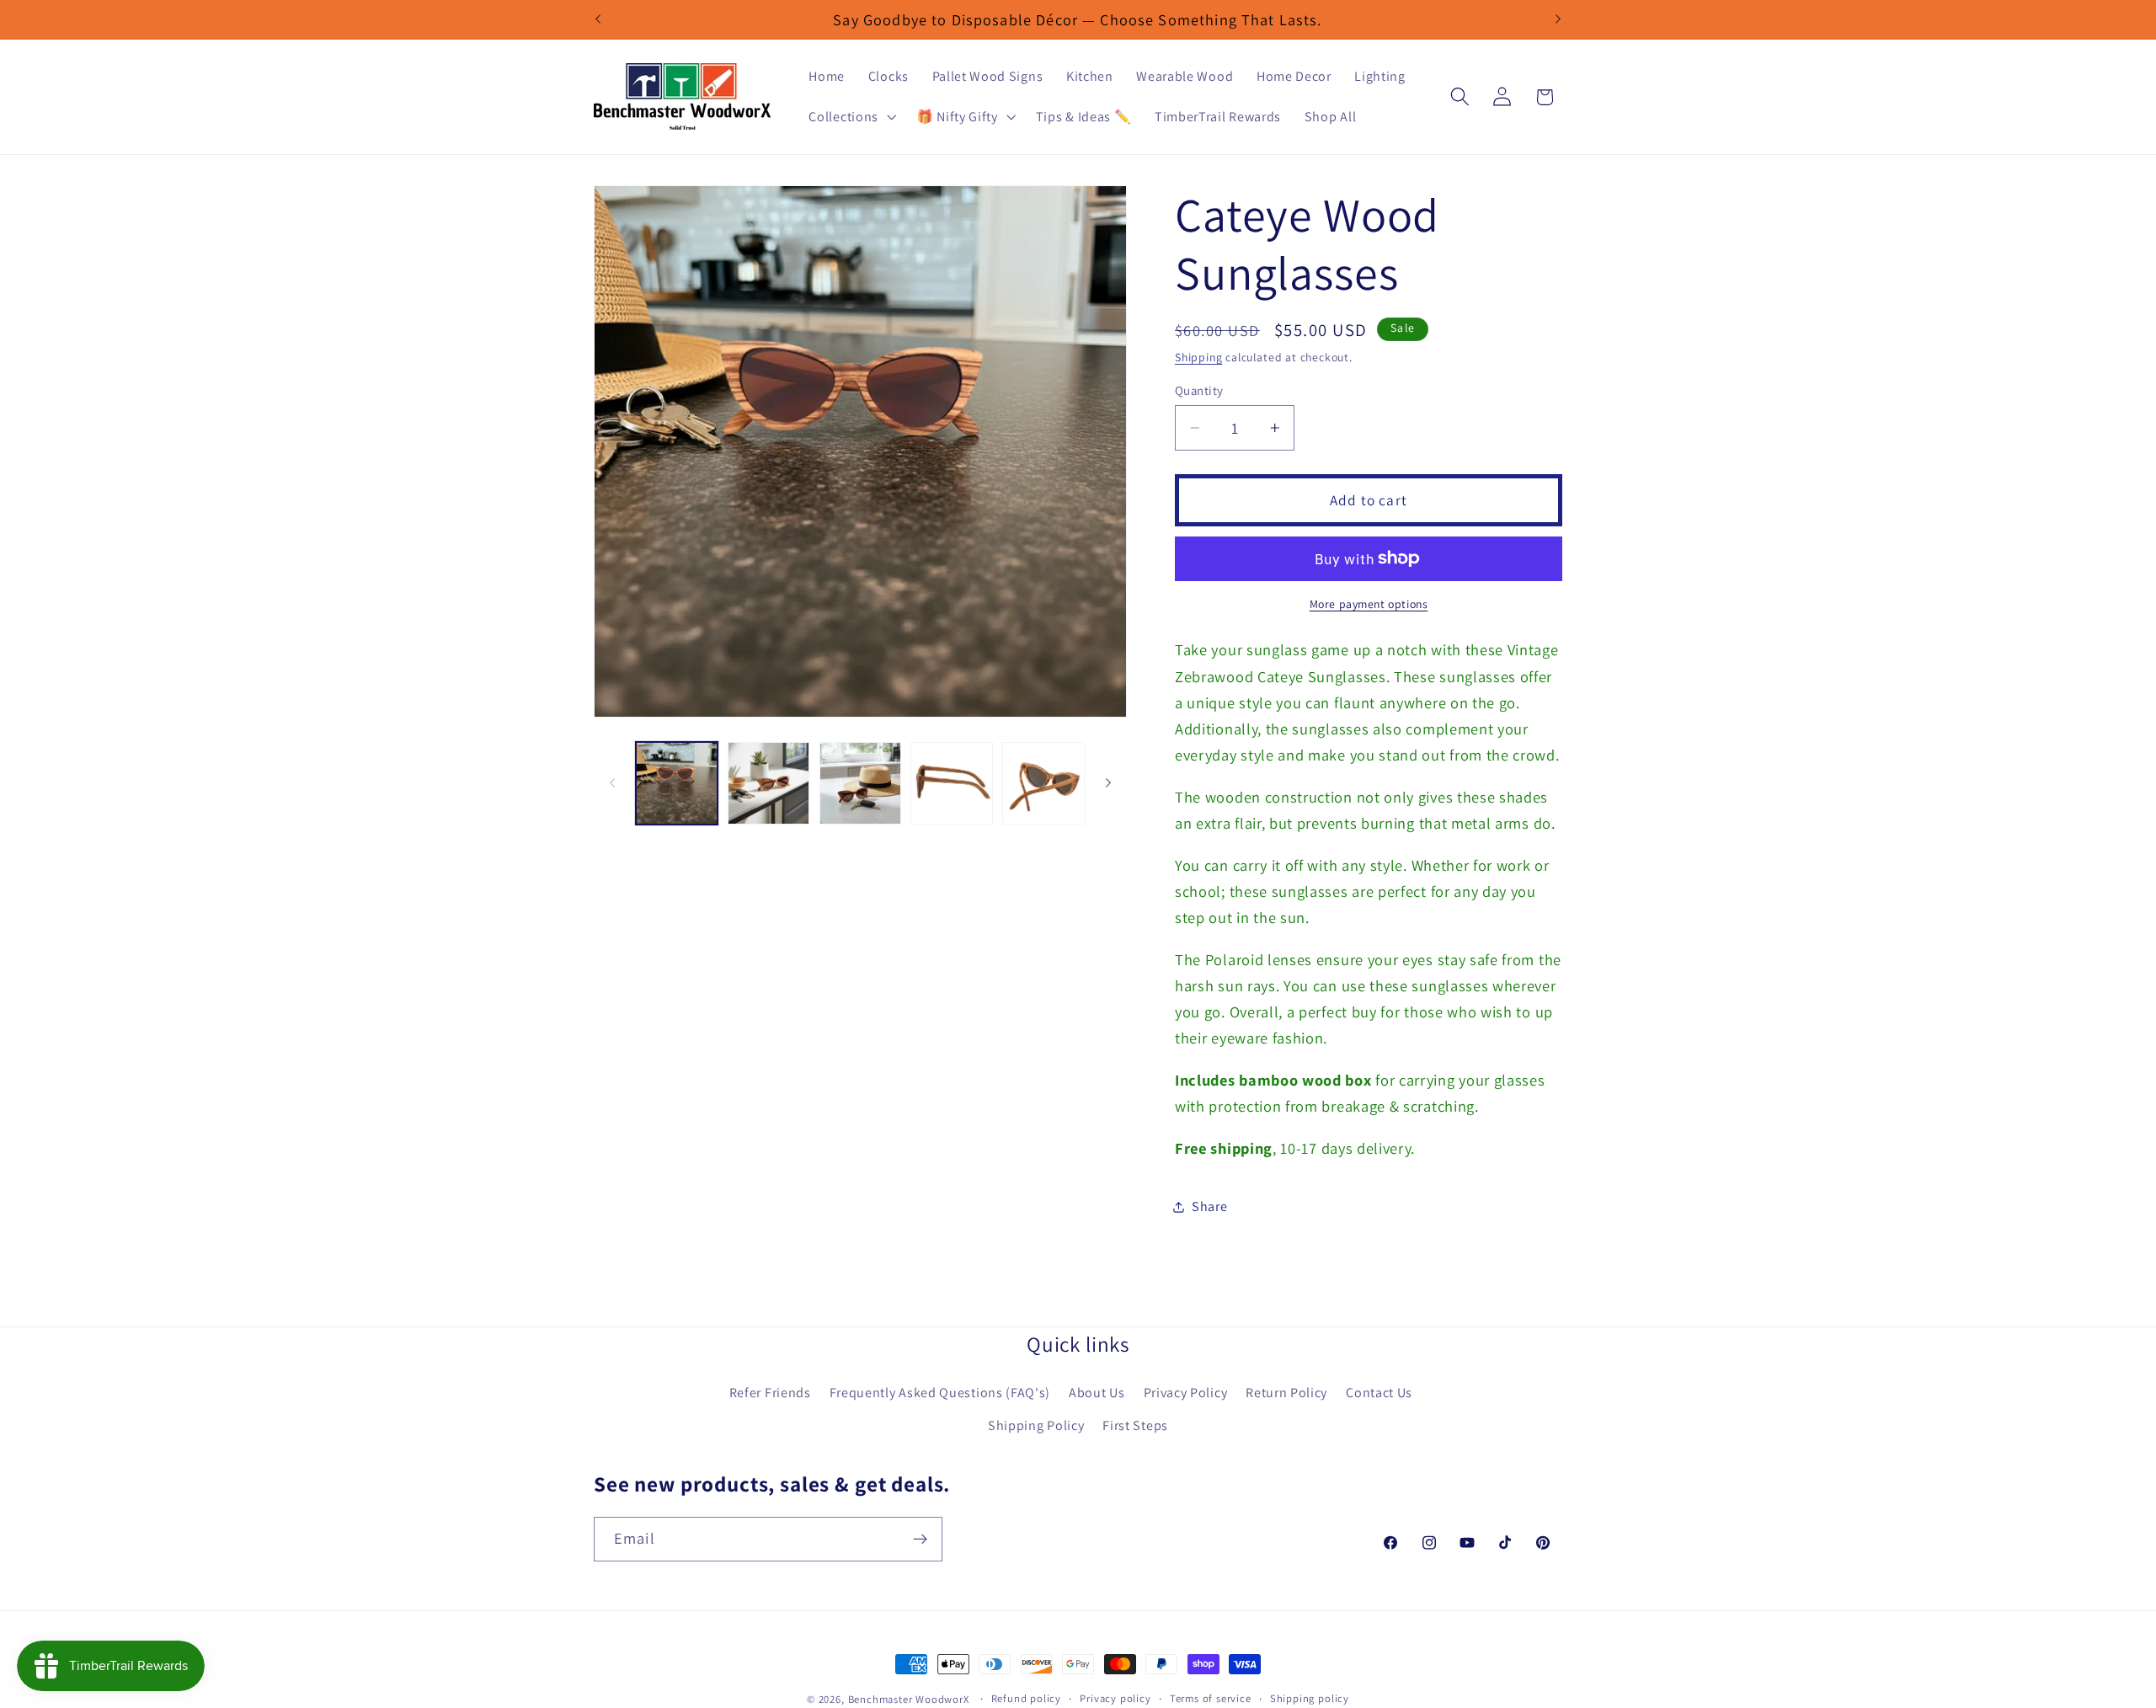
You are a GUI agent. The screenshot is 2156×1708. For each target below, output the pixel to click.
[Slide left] (612, 783)
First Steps (1135, 1425)
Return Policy (1286, 1393)
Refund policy (1026, 1698)
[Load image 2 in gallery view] (768, 783)
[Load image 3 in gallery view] (860, 783)
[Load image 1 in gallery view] (677, 783)
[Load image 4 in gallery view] (951, 783)
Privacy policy (1115, 1698)
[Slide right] (1108, 783)
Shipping (1198, 357)
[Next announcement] (1558, 19)
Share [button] (1209, 1207)
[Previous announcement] (598, 19)
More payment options (1369, 604)
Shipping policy (1310, 1698)
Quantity (1199, 390)
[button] (851, 117)
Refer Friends (770, 1393)
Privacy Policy (1186, 1393)
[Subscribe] (920, 1539)
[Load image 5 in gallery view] (1043, 783)
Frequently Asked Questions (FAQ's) (940, 1393)
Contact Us (1379, 1393)
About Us (1097, 1393)
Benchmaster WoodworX (909, 1699)
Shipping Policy (1036, 1425)
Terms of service (1211, 1698)
